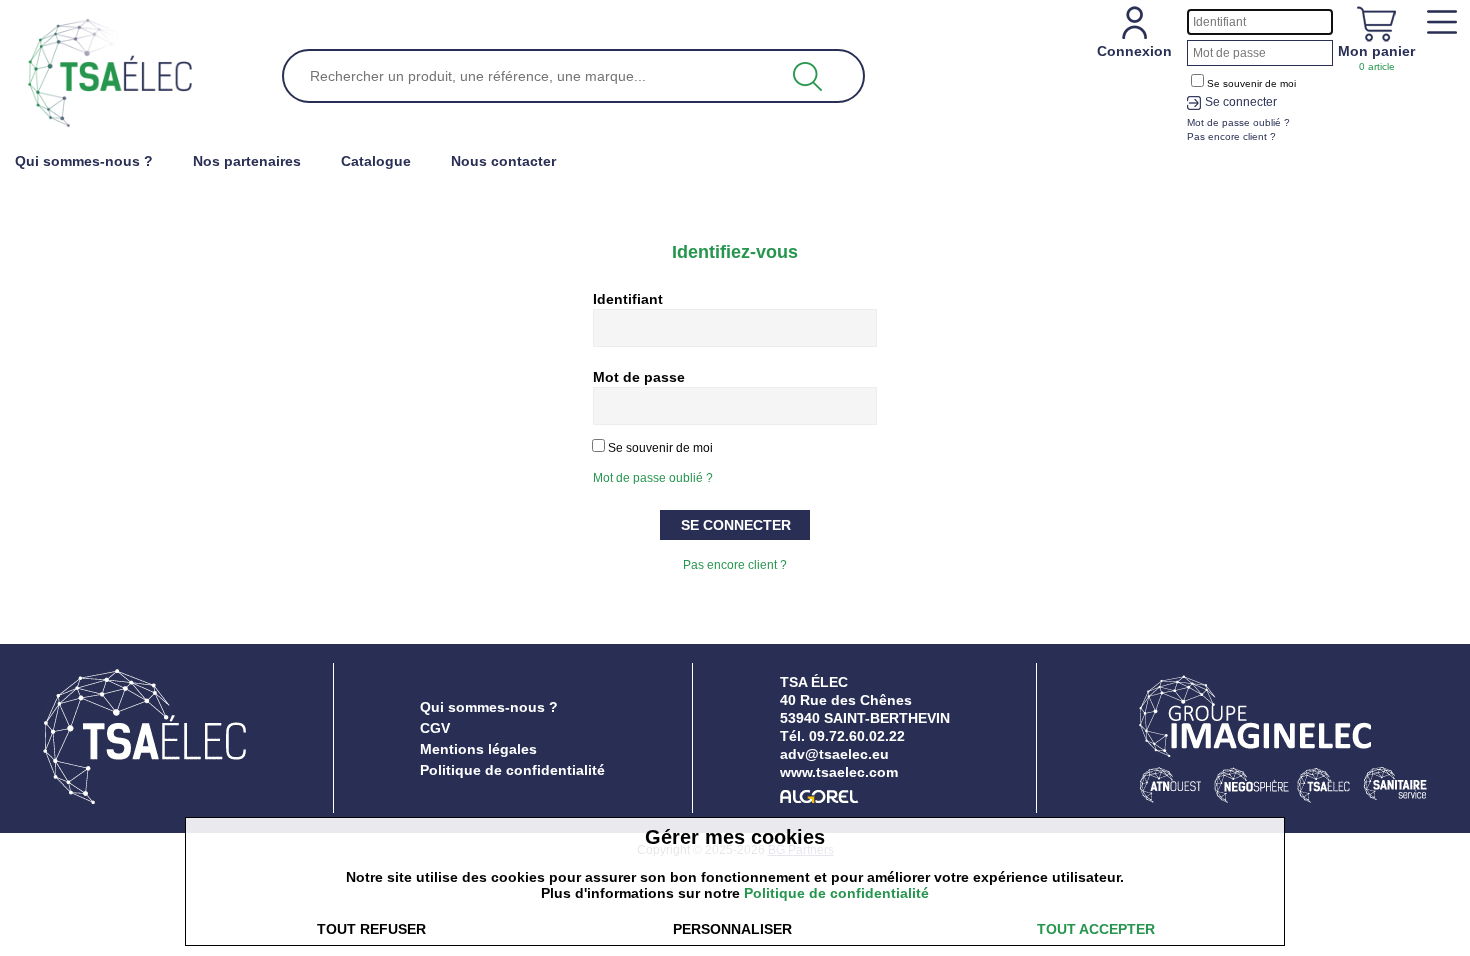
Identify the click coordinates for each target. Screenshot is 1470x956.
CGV (435, 728)
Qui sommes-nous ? (489, 707)
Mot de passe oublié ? (653, 478)
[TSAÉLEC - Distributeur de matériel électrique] (110, 74)
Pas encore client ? (735, 565)
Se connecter (1241, 102)
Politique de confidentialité (512, 770)
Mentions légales (478, 749)
